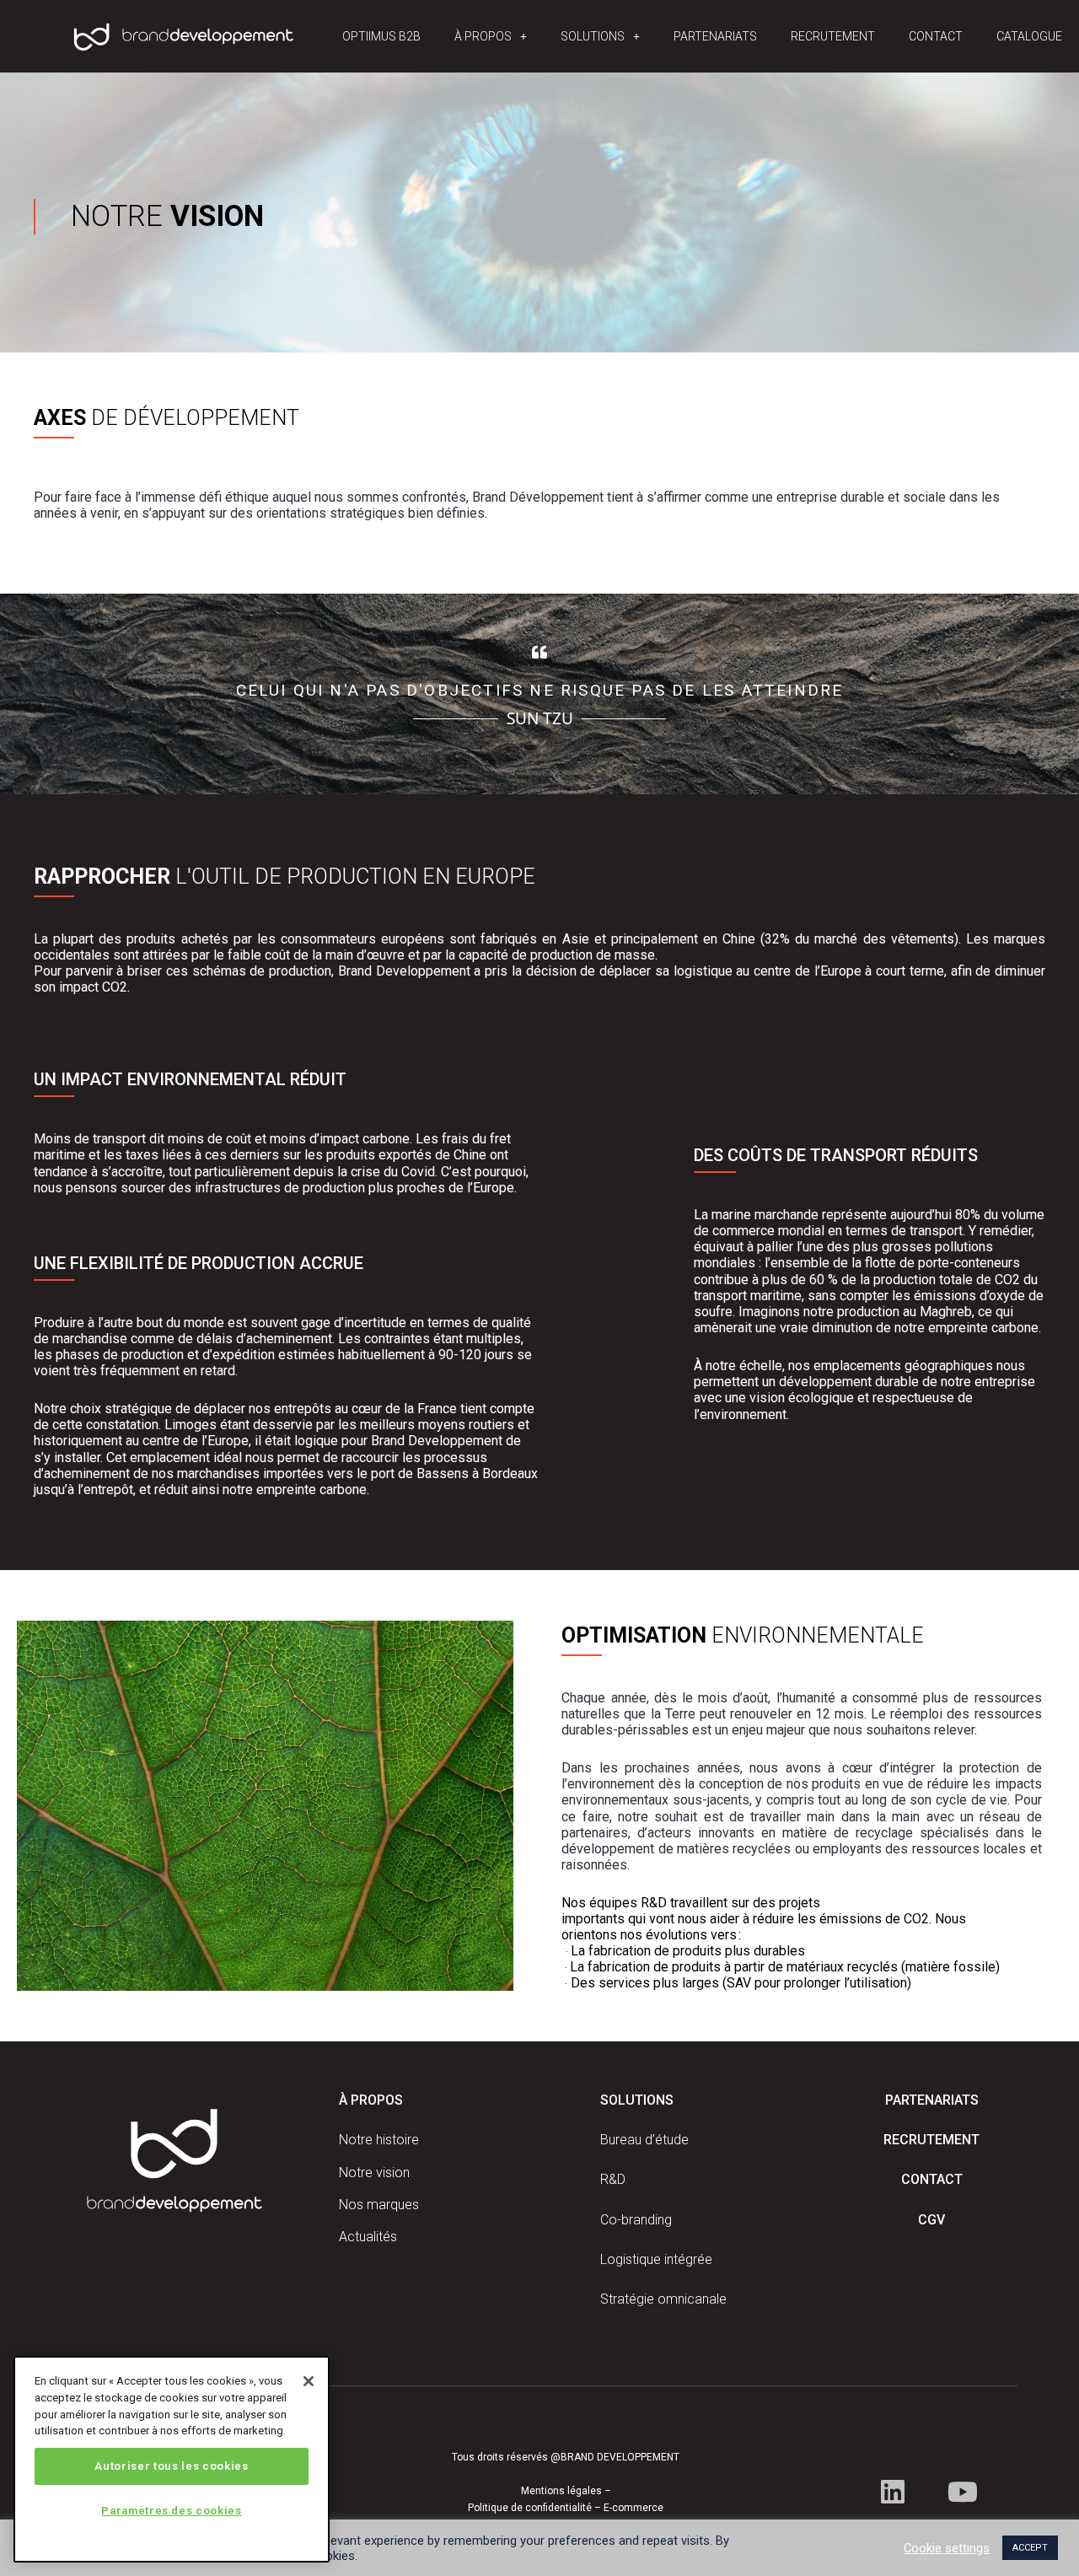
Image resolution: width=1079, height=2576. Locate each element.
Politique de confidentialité (530, 2508)
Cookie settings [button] (947, 2548)
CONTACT (932, 2179)
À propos (483, 36)
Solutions (593, 36)
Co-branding (636, 2220)
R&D (613, 2179)
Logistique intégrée (656, 2259)
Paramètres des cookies (171, 2511)
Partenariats (715, 36)
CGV (931, 2220)
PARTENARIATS (932, 2100)
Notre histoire (379, 2140)
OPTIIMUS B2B (381, 36)
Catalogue (1029, 36)
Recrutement (833, 36)
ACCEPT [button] (1030, 2548)
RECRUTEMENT (931, 2140)
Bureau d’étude (644, 2140)
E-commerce (633, 2508)
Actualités (368, 2237)
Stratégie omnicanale (663, 2299)
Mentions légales (561, 2491)
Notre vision (374, 2173)
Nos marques (379, 2205)
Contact (936, 36)
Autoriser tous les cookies (171, 2466)
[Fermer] (309, 2381)
